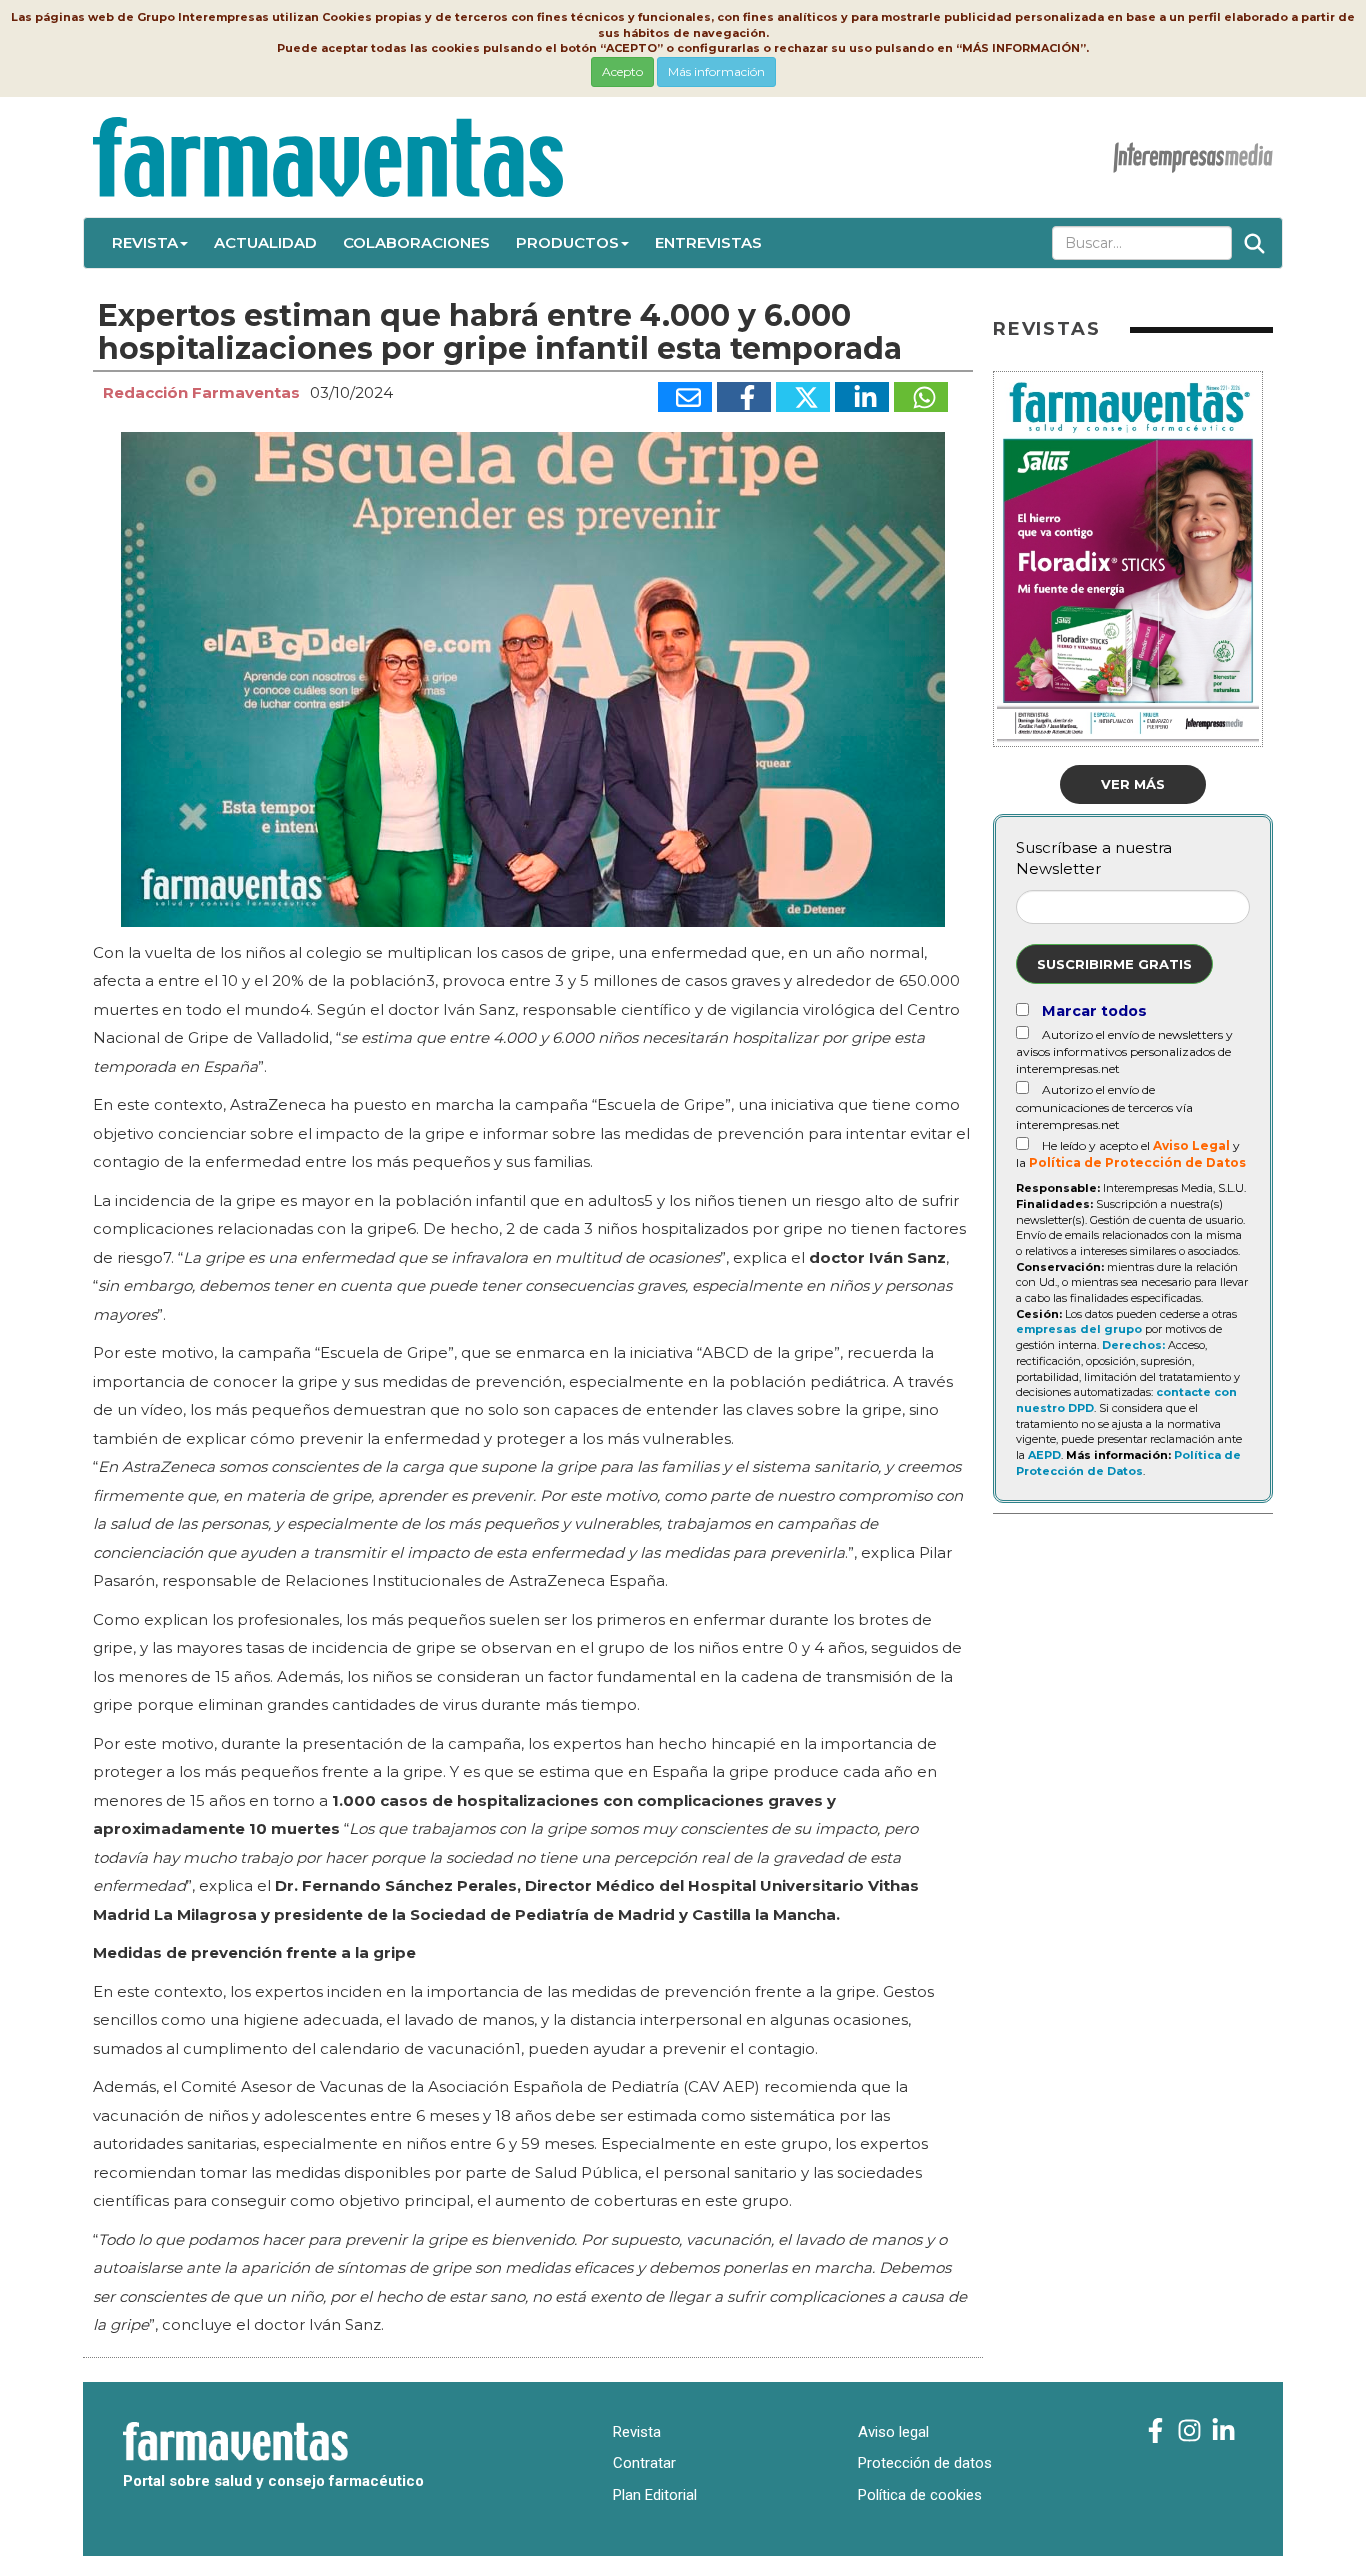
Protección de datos (925, 2463)
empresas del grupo (1079, 1329)
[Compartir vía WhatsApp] (921, 397)
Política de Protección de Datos (1137, 1162)
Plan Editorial (655, 2495)
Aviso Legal (1191, 1145)
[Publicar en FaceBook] (744, 397)
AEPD (1044, 1455)
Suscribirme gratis (1114, 964)
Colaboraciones (416, 242)
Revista (145, 242)
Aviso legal (893, 2432)
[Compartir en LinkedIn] (862, 397)
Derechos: (1133, 1345)
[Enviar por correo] (685, 397)
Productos (567, 242)
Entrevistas (708, 242)
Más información (716, 71)
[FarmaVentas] (1155, 2431)
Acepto (622, 71)
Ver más (1133, 784)
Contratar (644, 2463)
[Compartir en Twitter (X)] (803, 397)
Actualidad (265, 242)
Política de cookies (920, 2495)
